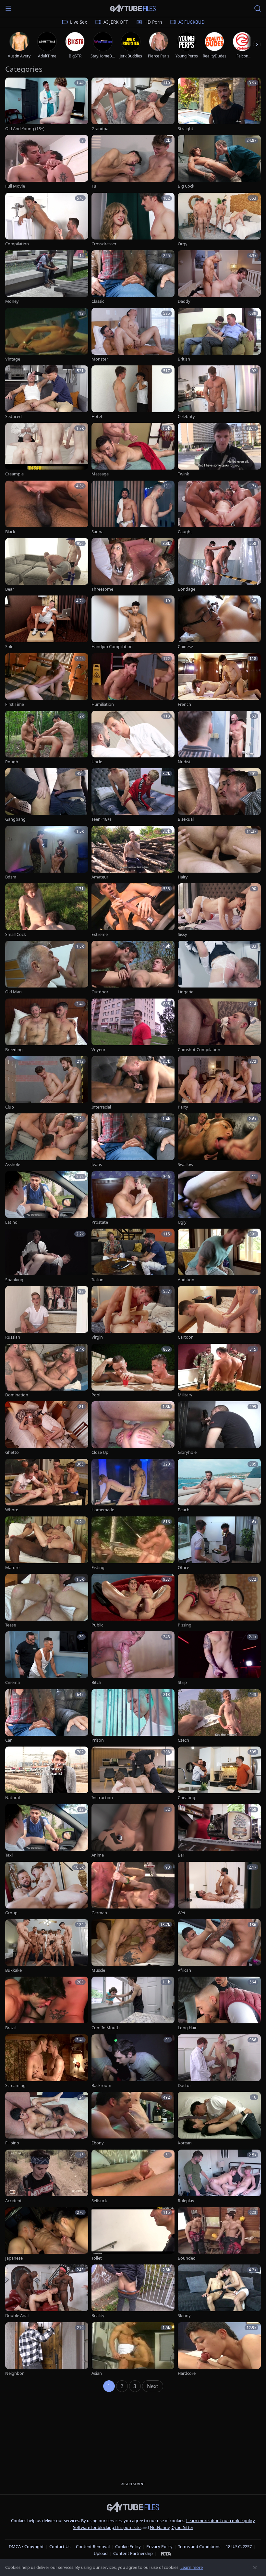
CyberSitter (182, 2527)
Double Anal (17, 2316)
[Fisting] (133, 1544)
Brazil (10, 2028)
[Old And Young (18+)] (47, 105)
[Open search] (258, 8)
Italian (97, 1280)
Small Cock (16, 934)
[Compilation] (47, 220)
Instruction (102, 1798)
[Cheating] (219, 1774)
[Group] (47, 1889)
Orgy (183, 244)
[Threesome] (133, 565)
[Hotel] (133, 393)
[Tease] (47, 1601)
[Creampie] (47, 450)
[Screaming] (47, 2061)
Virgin (97, 1337)
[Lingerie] (219, 968)
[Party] (219, 1083)
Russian (13, 1337)
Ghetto (12, 1452)
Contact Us (60, 2546)
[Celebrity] (219, 393)
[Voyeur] (133, 1026)
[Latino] (47, 1198)
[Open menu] (8, 8)
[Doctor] (219, 2061)
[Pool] (133, 1371)
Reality (98, 2316)
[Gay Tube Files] (133, 9)
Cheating (187, 1798)
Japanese (14, 2258)
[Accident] (47, 2177)
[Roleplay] (219, 2177)
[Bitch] (133, 1658)
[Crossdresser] (133, 220)
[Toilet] (133, 2234)
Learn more (192, 2567)
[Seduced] (47, 393)
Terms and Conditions (199, 2546)
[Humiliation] (133, 680)
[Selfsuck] (133, 2177)
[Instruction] (133, 1774)
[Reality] (133, 2292)
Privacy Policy (159, 2546)
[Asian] (133, 2349)
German (99, 1913)
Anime (98, 1855)
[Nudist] (219, 738)
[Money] (47, 277)
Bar (181, 1855)
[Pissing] (219, 1601)
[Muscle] (133, 1946)
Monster (100, 359)
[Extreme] (133, 910)
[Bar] (219, 1831)
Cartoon (186, 1337)
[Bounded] (219, 2234)
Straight (186, 129)
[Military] (219, 1371)
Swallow (186, 1165)
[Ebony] (133, 2119)
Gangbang (15, 819)
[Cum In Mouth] (133, 2004)
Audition (186, 1280)
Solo (9, 647)
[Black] (47, 508)
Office (183, 1568)
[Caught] (219, 508)
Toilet (97, 2258)
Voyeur (98, 1050)
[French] (219, 680)
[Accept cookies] (255, 2568)
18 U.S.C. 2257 (239, 2546)
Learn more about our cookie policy (221, 2521)
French (184, 704)
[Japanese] (47, 2234)
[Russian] (47, 1313)
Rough (12, 762)
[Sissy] (219, 910)
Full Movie (15, 186)
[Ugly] (219, 1198)
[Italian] (133, 1256)
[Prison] (133, 1716)
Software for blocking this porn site (107, 2527)
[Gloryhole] (219, 1428)
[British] (219, 335)
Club (10, 1107)
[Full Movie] (47, 162)
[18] (133, 162)
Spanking (14, 1280)
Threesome (102, 589)
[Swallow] (219, 1141)
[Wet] (219, 1889)
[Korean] (219, 2119)
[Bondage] (219, 565)
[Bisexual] (219, 795)
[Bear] (47, 565)
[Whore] (47, 1486)
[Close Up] (133, 1428)
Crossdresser (104, 244)
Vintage (13, 359)
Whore (12, 1510)
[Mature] (47, 1544)
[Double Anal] (47, 2292)
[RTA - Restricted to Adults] (166, 2553)
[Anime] (133, 1831)
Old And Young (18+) (25, 129)
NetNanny (160, 2527)
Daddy (184, 301)
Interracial (101, 1107)
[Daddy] (219, 277)
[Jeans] (133, 1141)
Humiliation (103, 704)
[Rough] (47, 738)
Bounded (187, 2258)
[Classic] (133, 277)
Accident (13, 2201)
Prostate (100, 1222)
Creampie (14, 474)
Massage (100, 474)
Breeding (14, 1050)
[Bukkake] (47, 1946)
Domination (17, 1395)
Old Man (13, 992)
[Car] (47, 1716)
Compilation (17, 244)
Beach (184, 1510)
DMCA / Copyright (26, 2546)
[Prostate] (133, 1198)
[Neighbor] (47, 2349)
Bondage (187, 589)
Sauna (97, 532)
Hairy (183, 877)
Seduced (13, 417)
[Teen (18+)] (133, 795)
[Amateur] (133, 853)
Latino (11, 1222)
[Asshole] (47, 1141)
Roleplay (186, 2201)
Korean (185, 2143)
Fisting (98, 1568)
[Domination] (47, 1371)
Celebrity (186, 417)
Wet (182, 1913)
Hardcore (187, 2373)
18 (94, 186)
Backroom (101, 2085)
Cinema (12, 1682)
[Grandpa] (133, 105)
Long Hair (187, 2028)
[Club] (47, 1083)
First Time (15, 704)
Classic (98, 301)
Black (10, 532)
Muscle (98, 1970)
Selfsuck (99, 2201)
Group (11, 1913)
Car (8, 1740)
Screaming (15, 2085)
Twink (183, 474)
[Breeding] (47, 1026)
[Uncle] (133, 738)
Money (12, 301)
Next (153, 2386)
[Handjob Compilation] (133, 623)
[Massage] (133, 450)
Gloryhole (187, 1452)
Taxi (9, 1855)
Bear (10, 589)
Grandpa (100, 129)
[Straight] (219, 105)
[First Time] (47, 680)
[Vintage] (47, 335)
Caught (185, 532)
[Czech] (219, 1716)
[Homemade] (133, 1486)
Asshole (13, 1165)
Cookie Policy (128, 2546)
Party (183, 1107)
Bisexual (186, 819)
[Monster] (133, 335)
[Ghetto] (47, 1428)
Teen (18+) (101, 819)
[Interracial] (133, 1083)
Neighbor (14, 2373)
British (184, 359)
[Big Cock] (219, 162)
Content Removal (93, 2546)
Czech (183, 1740)
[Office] (219, 1544)
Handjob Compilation (112, 647)
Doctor (184, 2085)
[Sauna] (133, 508)
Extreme (100, 934)
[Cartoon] (219, 1313)
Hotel (97, 417)
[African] (219, 1946)
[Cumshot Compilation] (219, 1026)
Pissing (185, 1625)
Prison (98, 1740)
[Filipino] (47, 2119)
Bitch (96, 1682)
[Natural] (47, 1774)
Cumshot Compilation (199, 1050)
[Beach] (219, 1486)
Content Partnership (133, 2553)
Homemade (103, 1510)
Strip (182, 1682)
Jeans (97, 1165)
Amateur (100, 877)
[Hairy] (219, 853)
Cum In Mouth (106, 2028)
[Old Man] (47, 968)
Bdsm (11, 877)
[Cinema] (47, 1658)
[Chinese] (219, 623)
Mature (12, 1568)
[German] (133, 1889)
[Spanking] (47, 1256)
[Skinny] (219, 2292)
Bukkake (13, 1970)
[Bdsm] (47, 853)
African (184, 1970)
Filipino (12, 2143)
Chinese (185, 647)
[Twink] (219, 450)
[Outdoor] (133, 968)
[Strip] (219, 1658)
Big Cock (186, 186)
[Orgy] (219, 220)
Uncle (97, 762)
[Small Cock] (47, 910)
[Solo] (47, 623)
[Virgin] (133, 1313)
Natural (12, 1798)
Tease (11, 1625)
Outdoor (100, 992)
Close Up (100, 1452)
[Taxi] (47, 1831)
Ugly (182, 1222)
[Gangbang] (47, 795)
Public (97, 1625)
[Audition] (219, 1256)
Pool (96, 1395)
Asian (97, 2373)
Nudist (184, 762)
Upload (101, 2553)
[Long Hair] (219, 2004)
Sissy (182, 934)
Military (185, 1395)
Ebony (98, 2143)
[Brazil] (47, 2004)
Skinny (184, 2316)
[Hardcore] (219, 2349)
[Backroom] (133, 2061)
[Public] (133, 1601)
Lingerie (186, 992)
